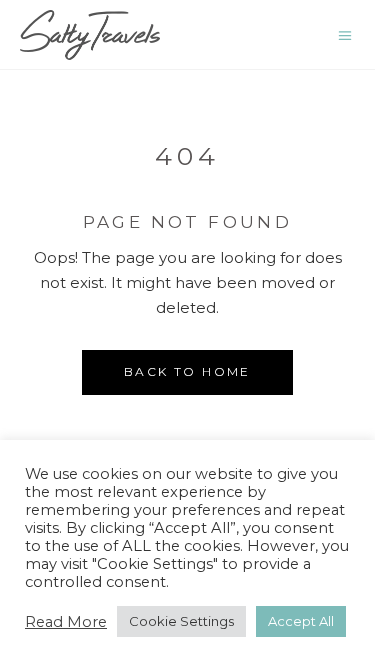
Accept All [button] (301, 621)
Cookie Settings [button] (181, 621)
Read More (66, 622)
